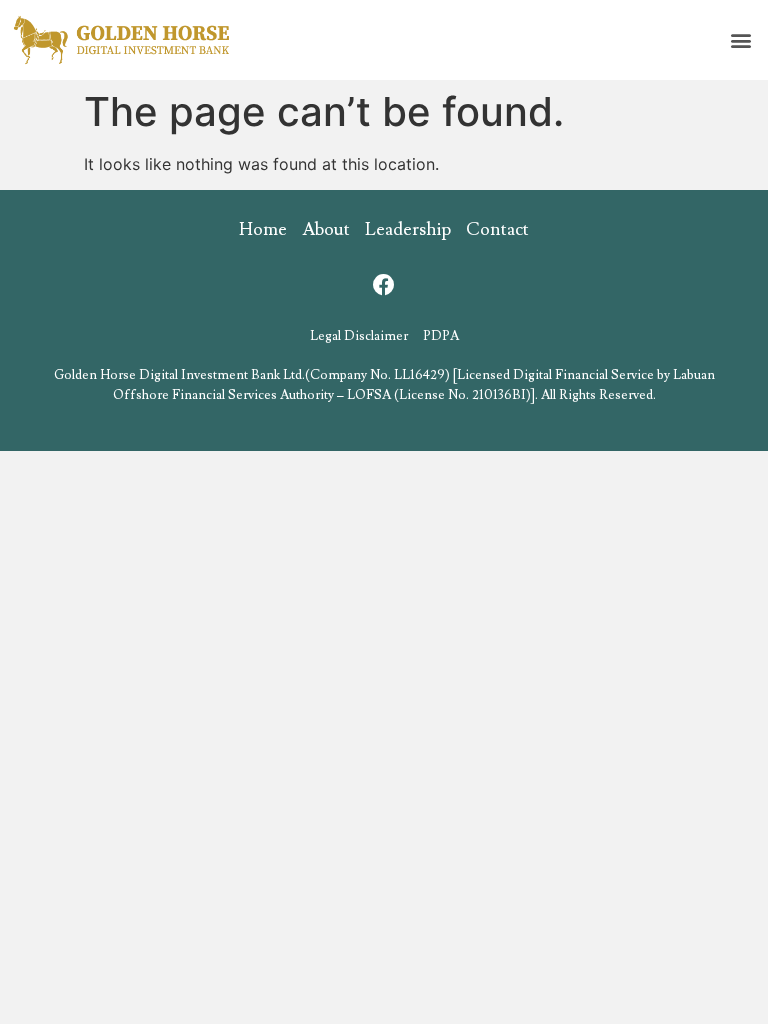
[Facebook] (384, 285)
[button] (741, 40)
